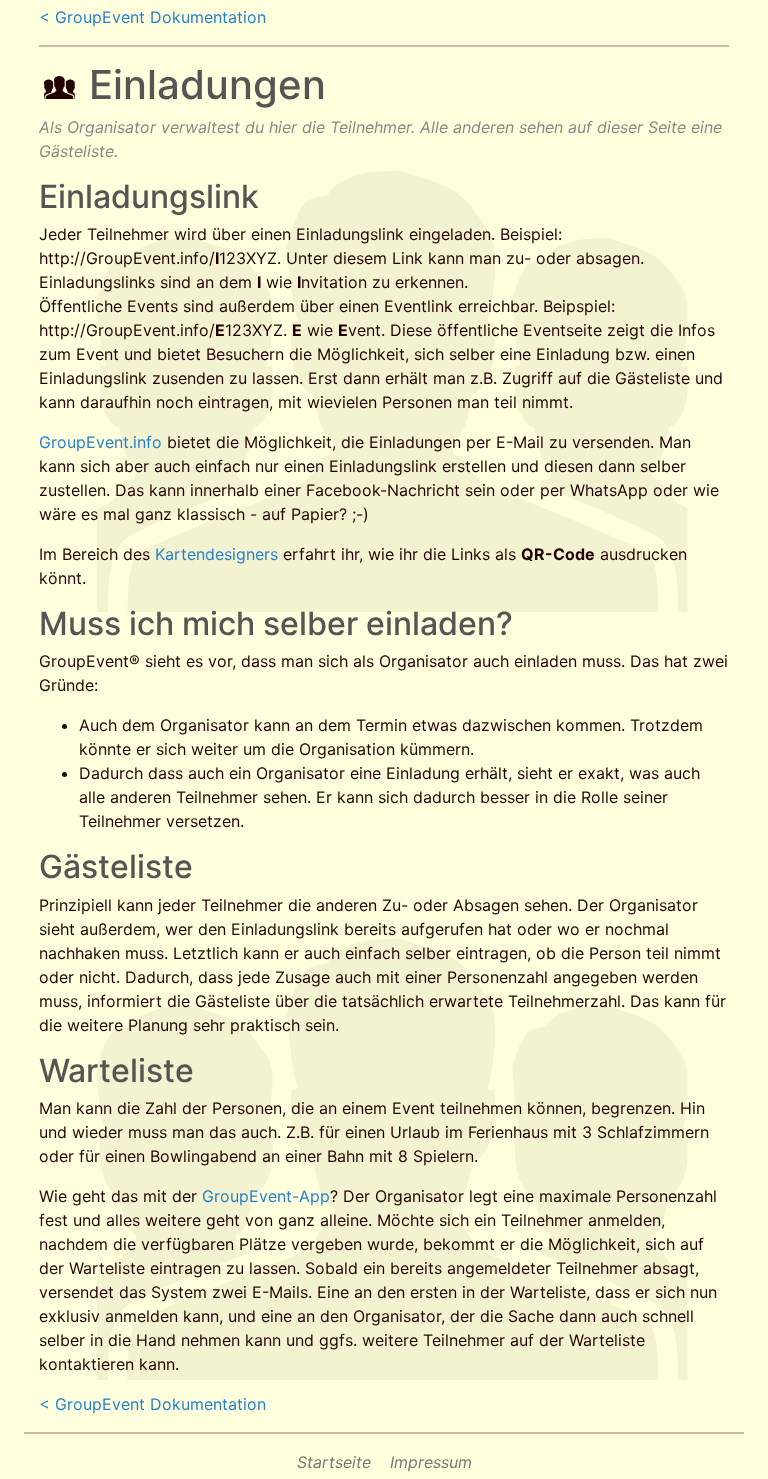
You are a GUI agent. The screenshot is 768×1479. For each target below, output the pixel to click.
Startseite (334, 1462)
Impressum (431, 1462)
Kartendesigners (216, 554)
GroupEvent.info (100, 442)
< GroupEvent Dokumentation (152, 17)
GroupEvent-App (266, 1196)
